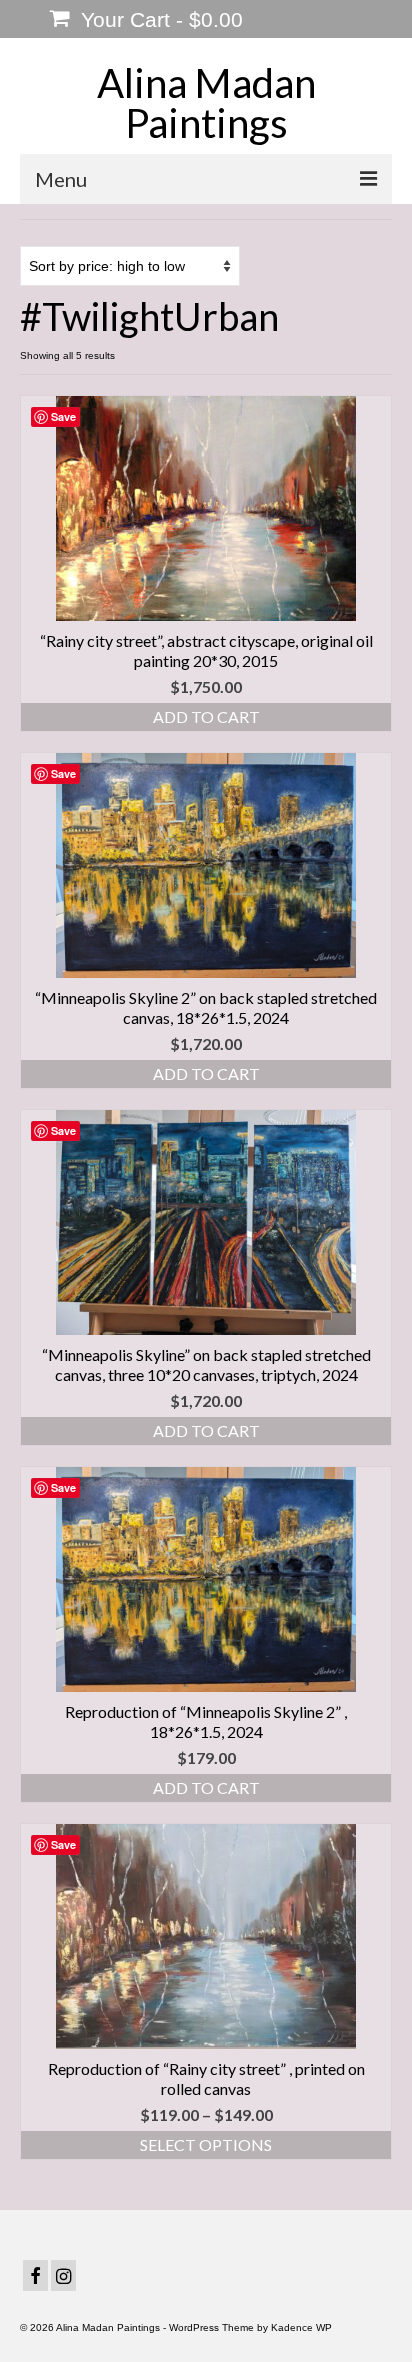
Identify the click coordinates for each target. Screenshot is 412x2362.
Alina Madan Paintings (206, 103)
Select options (206, 2144)
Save (63, 416)
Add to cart (206, 716)
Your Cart (159, 19)
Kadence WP (301, 2327)
